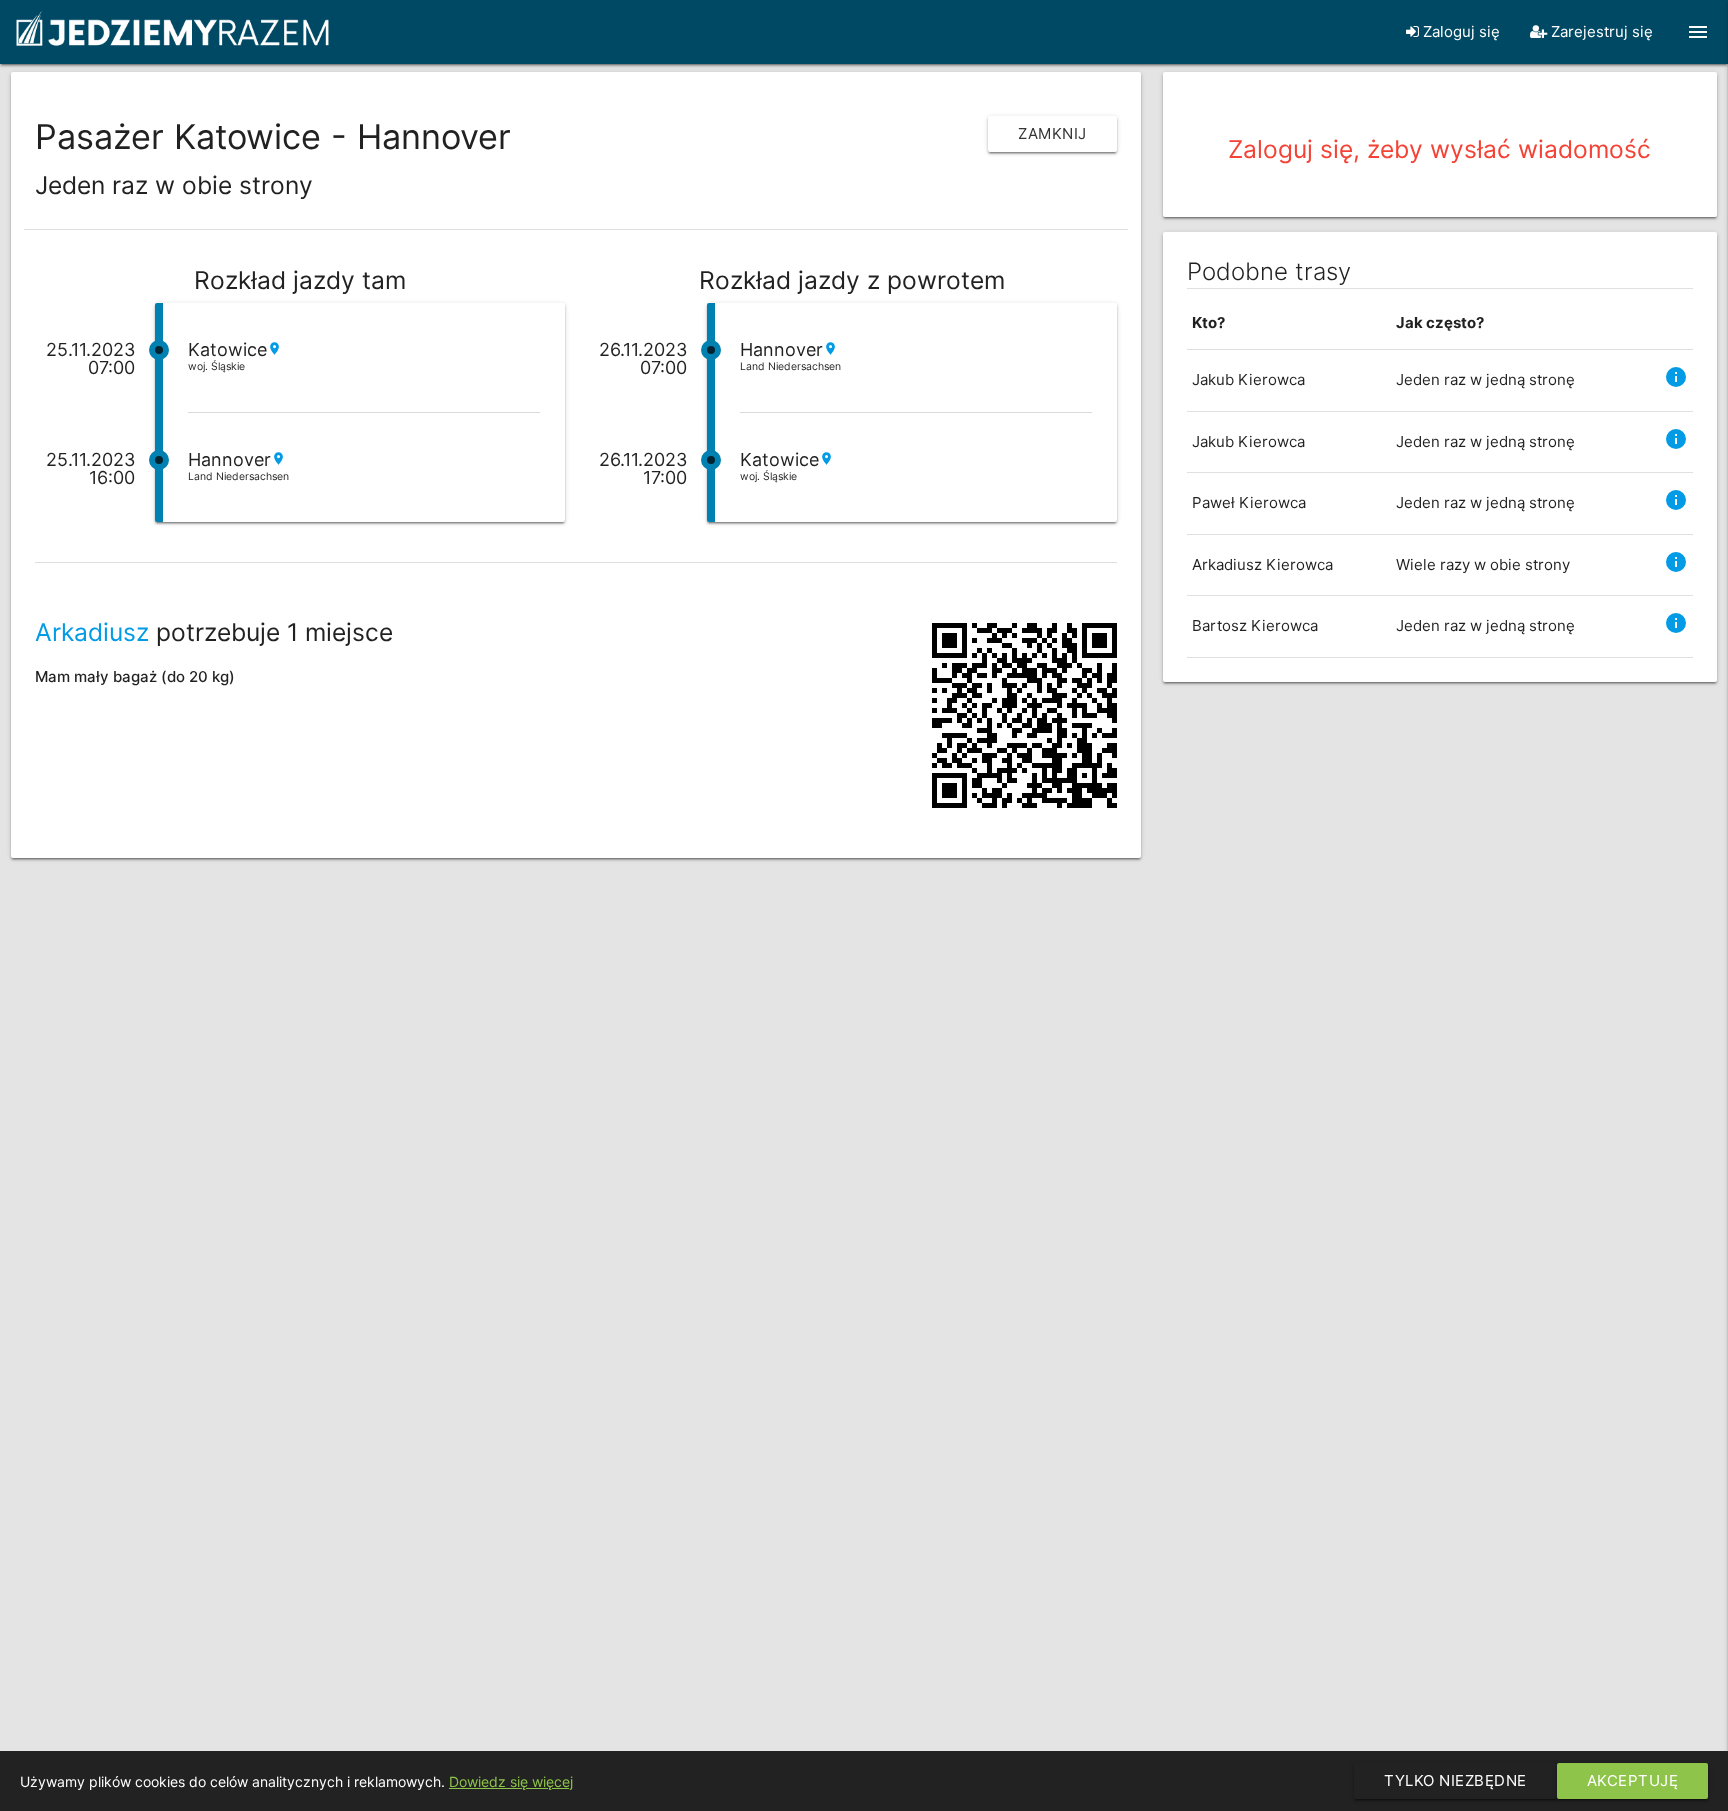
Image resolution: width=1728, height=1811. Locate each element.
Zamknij (1052, 133)
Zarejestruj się (1600, 31)
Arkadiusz (92, 632)
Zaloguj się (1459, 31)
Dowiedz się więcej (511, 1781)
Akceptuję (1633, 1780)
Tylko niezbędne (1455, 1780)
